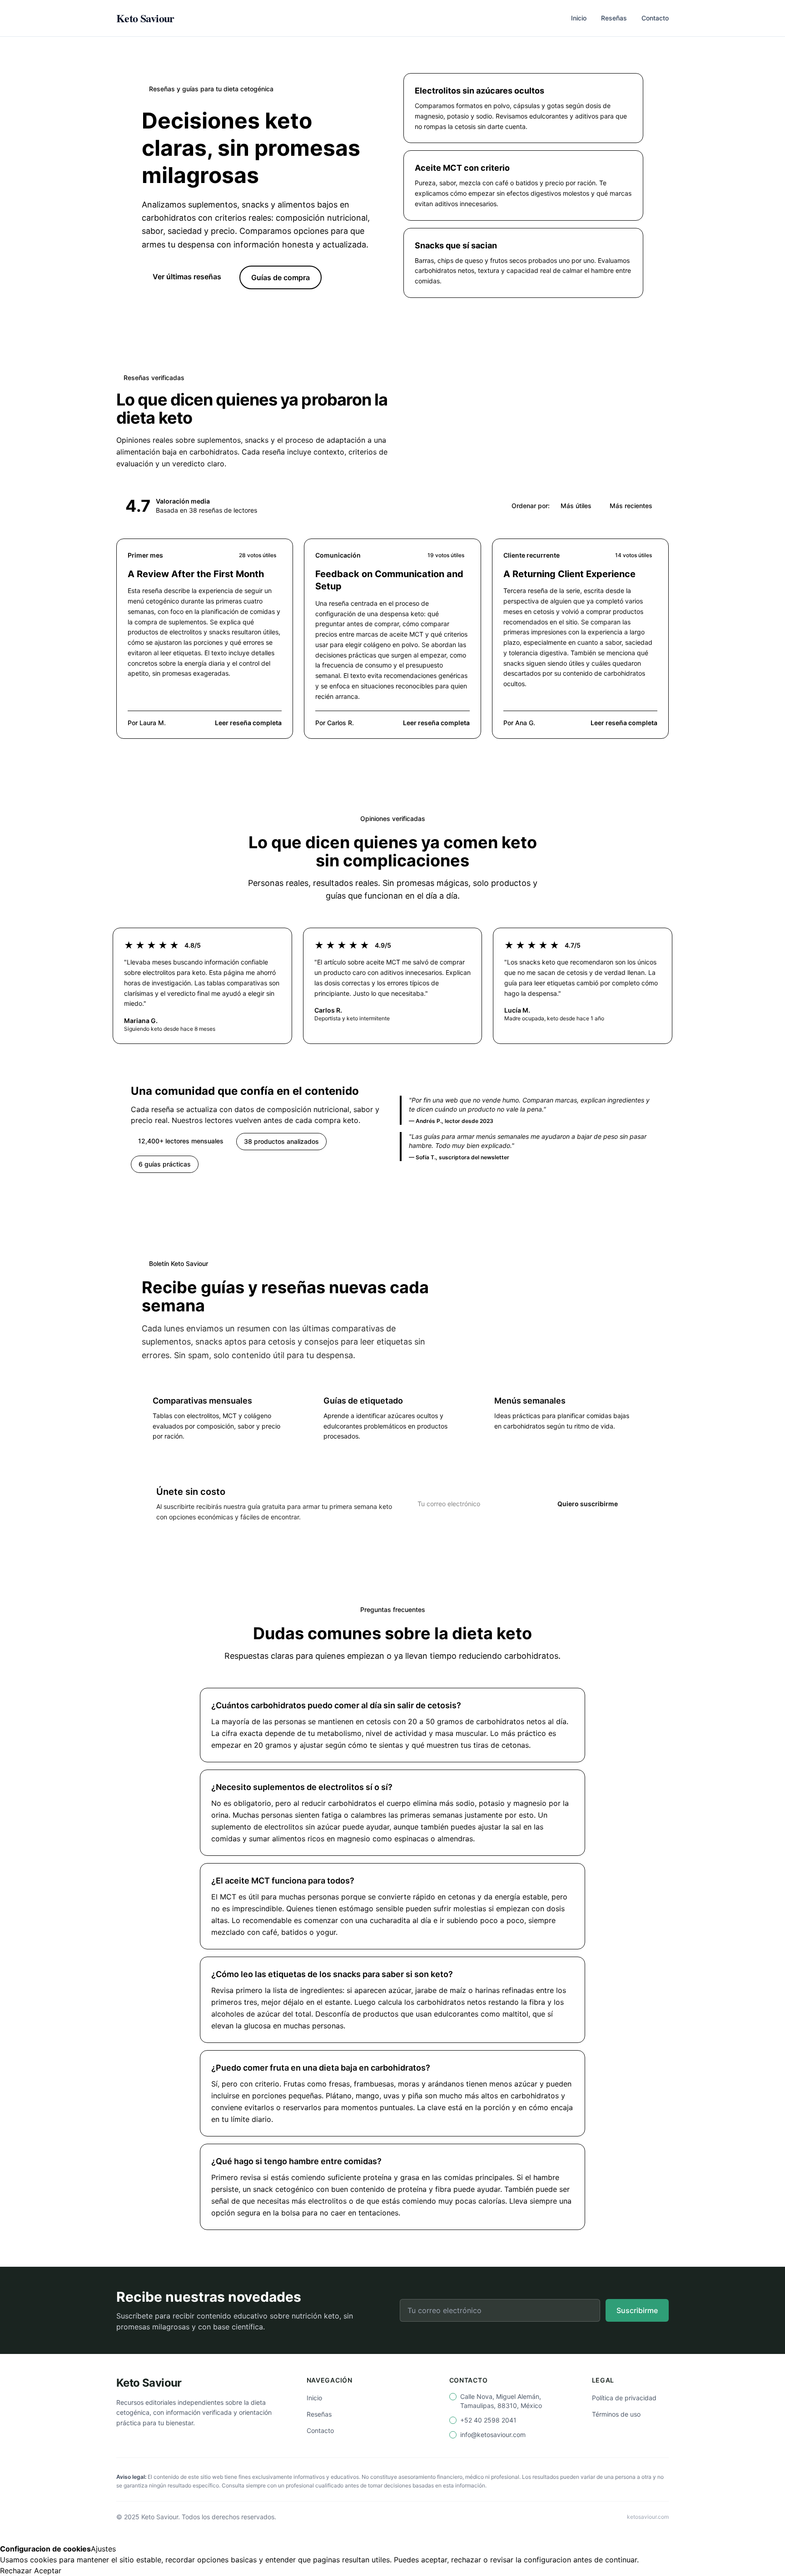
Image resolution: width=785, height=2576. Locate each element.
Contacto (655, 18)
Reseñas (614, 18)
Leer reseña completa (248, 723)
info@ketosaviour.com (493, 2435)
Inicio (579, 18)
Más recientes (631, 506)
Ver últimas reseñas (187, 277)
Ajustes (103, 2549)
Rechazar (16, 2571)
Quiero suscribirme (588, 1504)
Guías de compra (281, 277)
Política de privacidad (624, 2398)
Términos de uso (616, 2414)
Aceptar (48, 2571)
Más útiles (576, 506)
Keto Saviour (145, 18)
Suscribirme (637, 2310)
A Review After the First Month (196, 574)
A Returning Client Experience (569, 574)
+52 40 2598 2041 (488, 2420)
